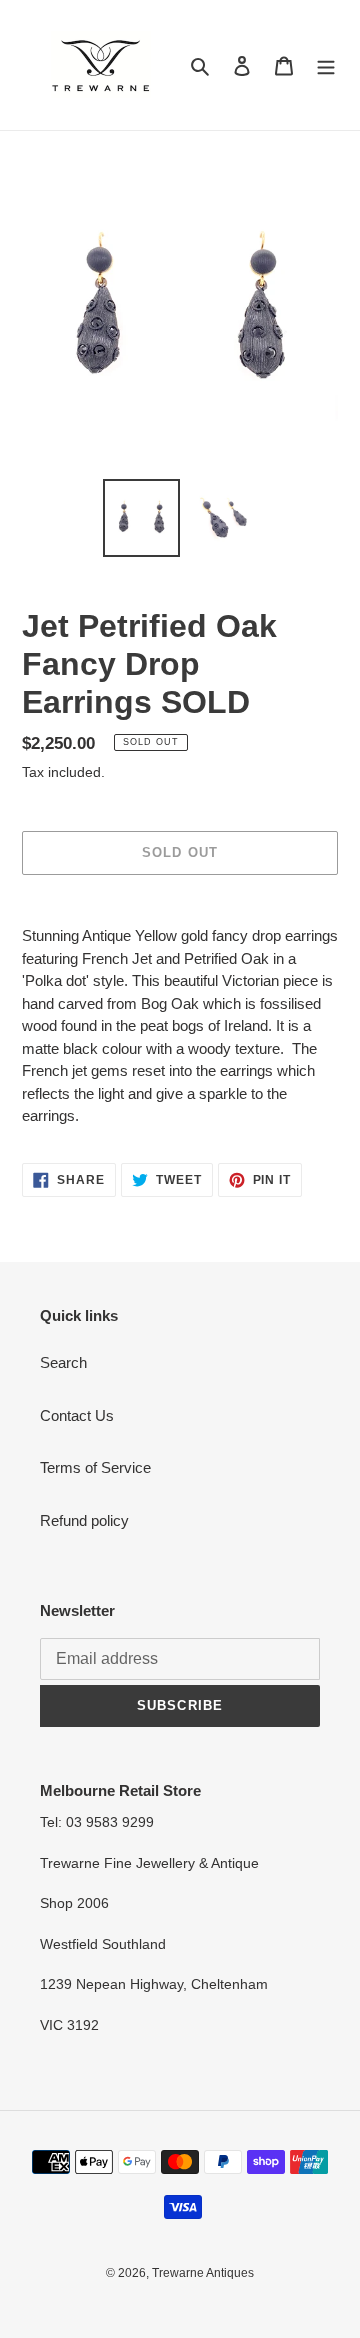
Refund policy (84, 1520)
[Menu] (326, 65)
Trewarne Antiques (203, 2273)
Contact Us (77, 1415)
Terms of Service (95, 1467)
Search (63, 1362)
